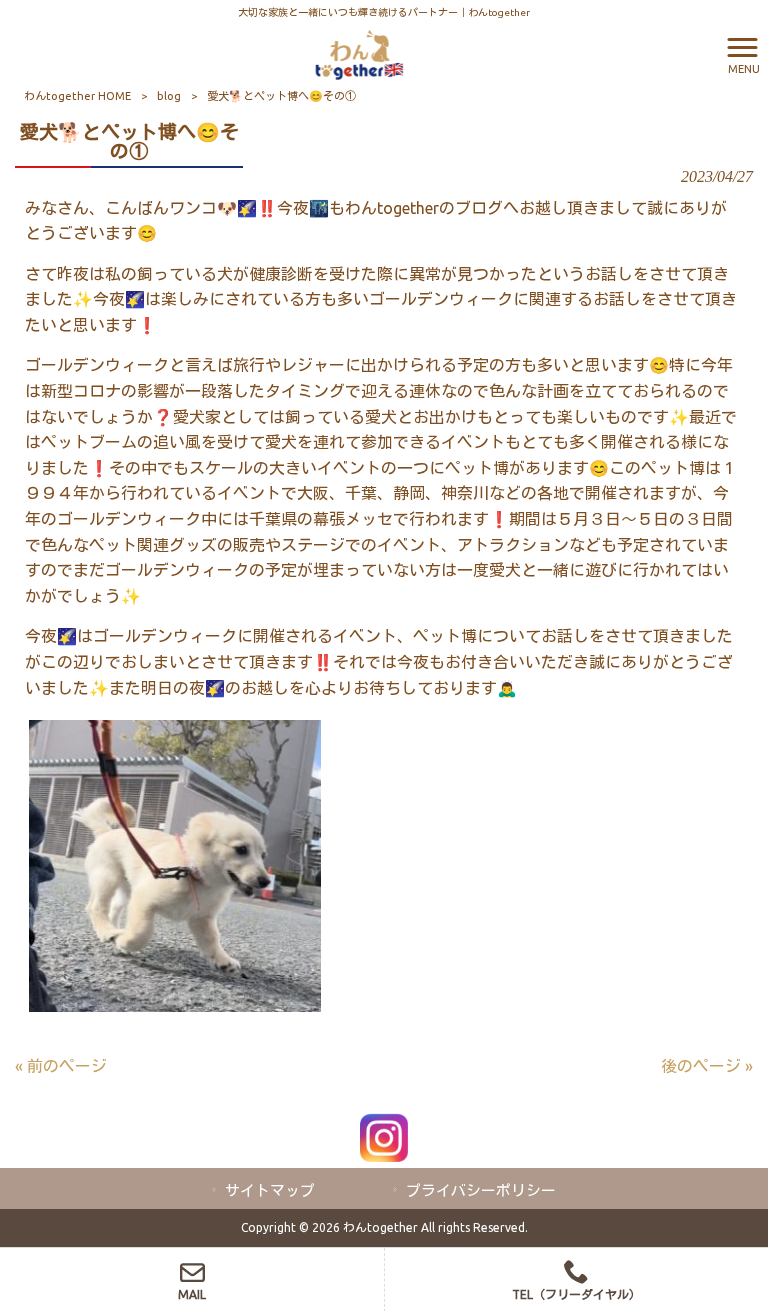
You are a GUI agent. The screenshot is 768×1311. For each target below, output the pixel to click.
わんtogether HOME (77, 96)
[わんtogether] (359, 53)
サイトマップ (270, 1190)
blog (169, 96)
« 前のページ (61, 1066)
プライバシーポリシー (481, 1190)
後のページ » (707, 1066)
